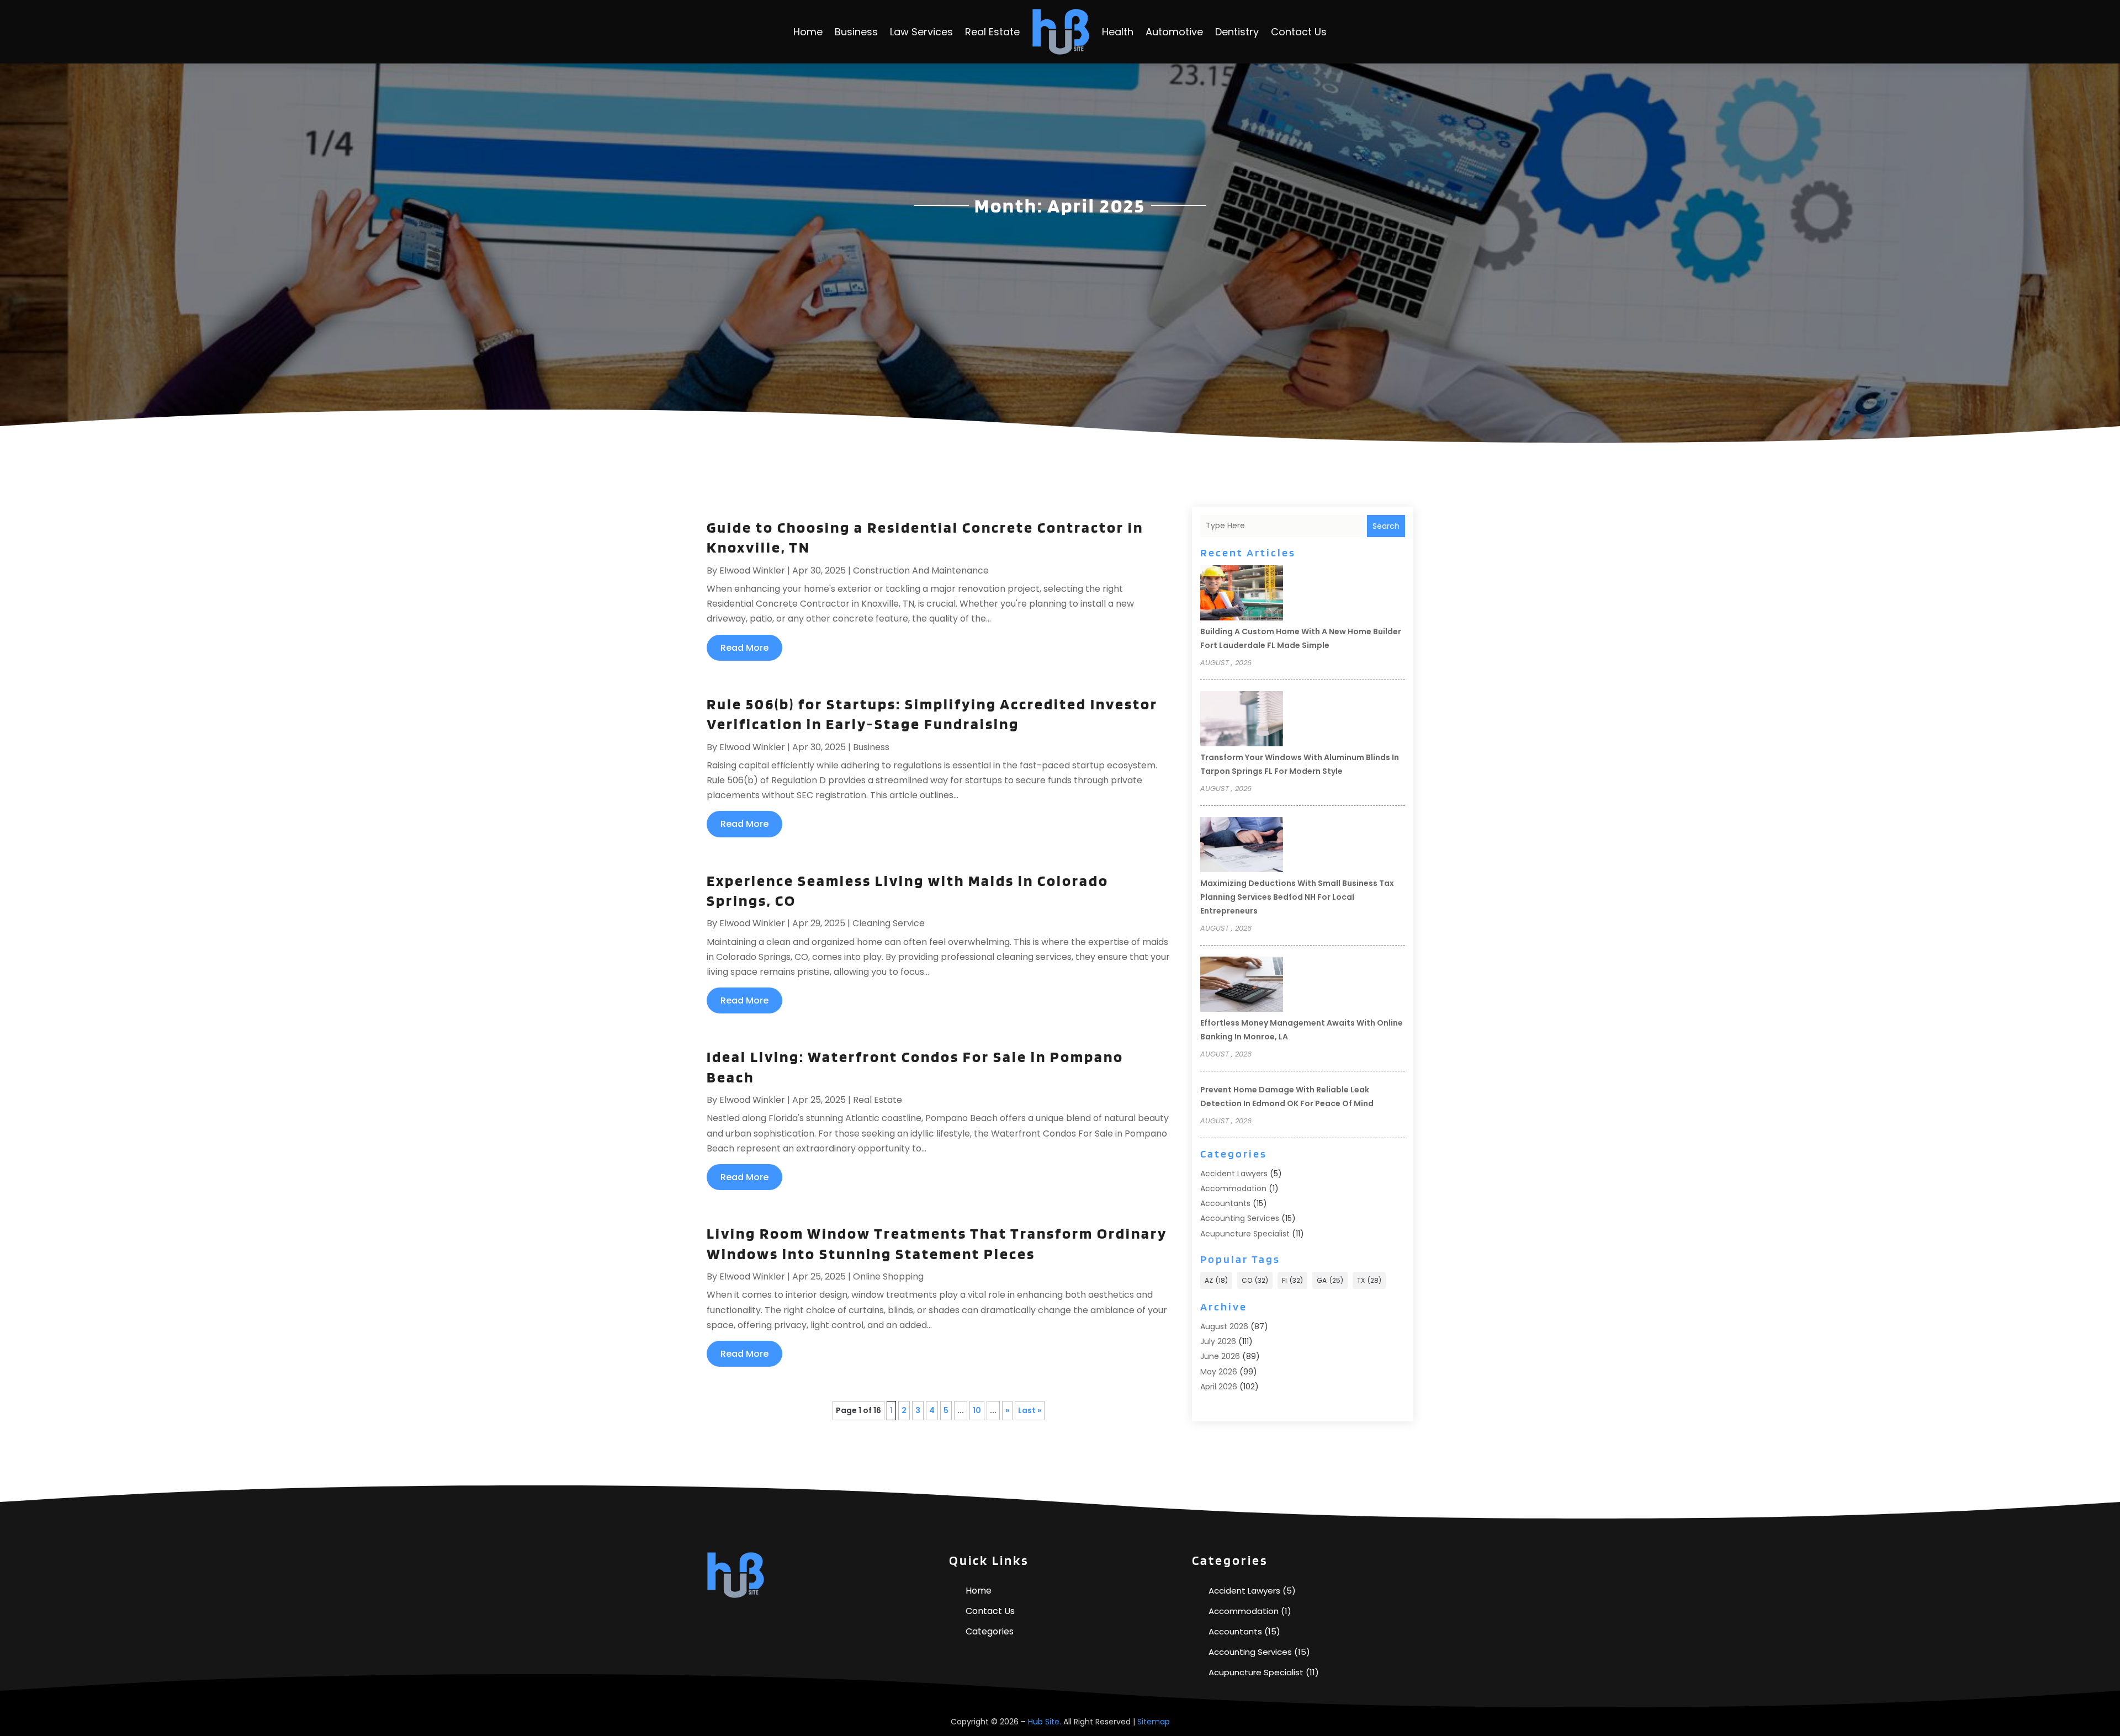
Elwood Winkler (752, 570)
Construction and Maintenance (921, 570)
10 (977, 1410)
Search (1386, 526)
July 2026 (1218, 1341)
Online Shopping (888, 1276)
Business (856, 32)
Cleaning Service (889, 923)
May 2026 (1219, 1372)
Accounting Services (1240, 1218)
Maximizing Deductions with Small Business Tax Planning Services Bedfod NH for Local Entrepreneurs (1297, 897)
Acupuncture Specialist (1245, 1234)
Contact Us (1299, 32)
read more (744, 648)
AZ (1216, 1280)
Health (1118, 32)
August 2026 (1224, 1326)
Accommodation (1233, 1188)
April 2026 (1219, 1387)
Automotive (1174, 32)
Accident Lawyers (1234, 1174)
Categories (990, 1631)
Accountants (1225, 1203)
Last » (1030, 1410)
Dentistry (1237, 32)
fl (1292, 1280)
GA (1330, 1280)
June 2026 (1220, 1356)
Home (808, 32)
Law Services (921, 32)
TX (1369, 1280)
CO (1255, 1280)
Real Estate (992, 32)
